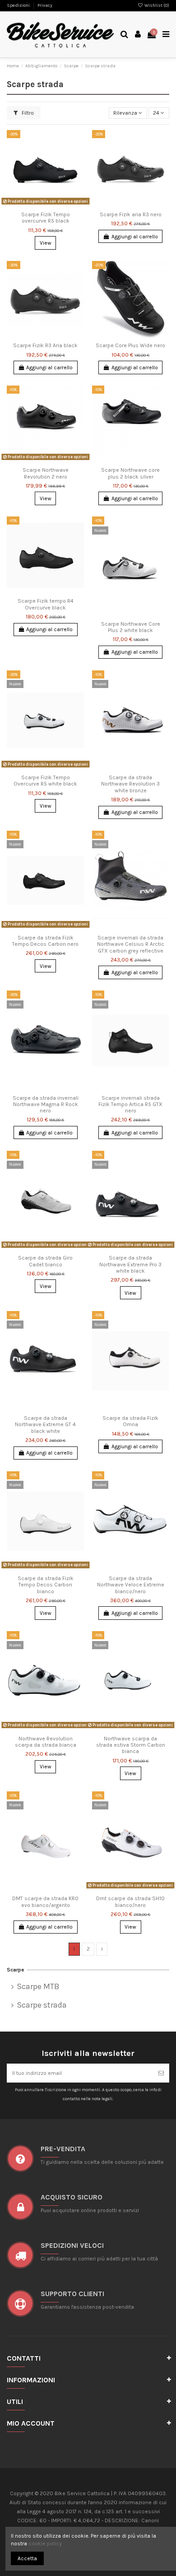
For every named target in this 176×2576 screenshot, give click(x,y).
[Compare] (46, 205)
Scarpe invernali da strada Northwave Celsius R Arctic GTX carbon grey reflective (131, 944)
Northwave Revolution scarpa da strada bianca (46, 1742)
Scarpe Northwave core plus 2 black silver (130, 473)
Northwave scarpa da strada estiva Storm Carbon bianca (131, 1745)
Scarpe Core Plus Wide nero (130, 345)
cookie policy (45, 2543)
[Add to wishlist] (35, 205)
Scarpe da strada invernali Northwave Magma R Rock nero (46, 1104)
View (46, 243)
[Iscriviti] (161, 2073)
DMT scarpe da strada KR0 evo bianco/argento (45, 1902)
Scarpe (16, 1970)
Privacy (45, 5)
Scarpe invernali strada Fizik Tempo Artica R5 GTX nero (130, 1104)
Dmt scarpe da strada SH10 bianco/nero (130, 1902)
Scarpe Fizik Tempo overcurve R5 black (46, 218)
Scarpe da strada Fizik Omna (130, 1421)
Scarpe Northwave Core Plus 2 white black (131, 627)
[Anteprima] (56, 205)
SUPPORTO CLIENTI (72, 2294)
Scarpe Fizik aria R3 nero (131, 214)
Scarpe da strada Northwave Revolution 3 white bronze (130, 784)
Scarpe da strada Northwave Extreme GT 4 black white (45, 1425)
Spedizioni (19, 5)
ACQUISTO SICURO (72, 2197)
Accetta (27, 2558)
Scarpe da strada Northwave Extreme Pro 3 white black (130, 1264)
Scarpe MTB (38, 1987)
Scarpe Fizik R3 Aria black (45, 345)
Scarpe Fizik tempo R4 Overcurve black (46, 604)
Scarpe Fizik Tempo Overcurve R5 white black (45, 781)
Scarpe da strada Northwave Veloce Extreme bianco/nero (131, 1585)
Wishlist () (156, 5)
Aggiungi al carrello (135, 237)
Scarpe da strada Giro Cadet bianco (45, 1261)
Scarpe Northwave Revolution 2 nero (46, 473)
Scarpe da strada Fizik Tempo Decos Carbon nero (45, 941)
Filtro (27, 113)
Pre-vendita (63, 2149)
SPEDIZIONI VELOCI (72, 2245)
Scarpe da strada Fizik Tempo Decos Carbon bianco (46, 1585)
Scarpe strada (42, 2005)
